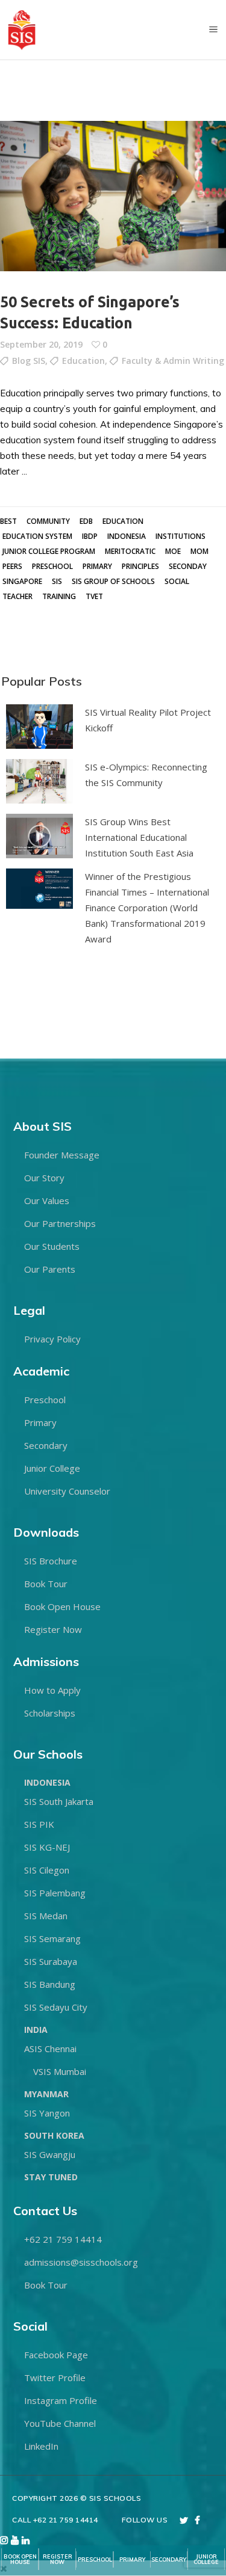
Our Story (44, 1178)
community (48, 521)
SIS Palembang (55, 1893)
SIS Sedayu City (56, 2007)
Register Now (53, 1629)
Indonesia (127, 536)
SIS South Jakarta (59, 1801)
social (177, 581)
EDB (86, 521)
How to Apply (52, 1690)
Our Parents (50, 1269)
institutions (180, 536)
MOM (199, 551)
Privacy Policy (52, 1339)
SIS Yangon (47, 2113)
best (8, 521)
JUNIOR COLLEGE (206, 2559)
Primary (40, 1422)
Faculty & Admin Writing (173, 361)
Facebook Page (56, 2355)
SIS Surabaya (51, 1961)
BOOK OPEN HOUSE (20, 2559)
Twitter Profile (55, 2378)
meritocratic (130, 551)
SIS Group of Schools (113, 581)
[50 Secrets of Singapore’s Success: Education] (113, 196)
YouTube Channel (60, 2423)
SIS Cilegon (47, 1870)
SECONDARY (169, 2559)
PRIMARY (132, 2559)
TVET (94, 596)
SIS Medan (46, 1916)
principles (140, 566)
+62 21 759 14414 (63, 2239)
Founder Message (62, 1155)
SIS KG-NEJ (47, 1847)
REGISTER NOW (58, 2559)
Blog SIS (29, 361)
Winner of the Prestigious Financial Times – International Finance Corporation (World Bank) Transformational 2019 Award (147, 908)
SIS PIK (39, 1824)
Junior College (52, 1468)
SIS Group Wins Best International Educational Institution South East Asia (139, 837)
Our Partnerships (60, 1223)
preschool (52, 566)
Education (83, 361)
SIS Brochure (51, 1561)
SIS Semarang (52, 1938)
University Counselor (67, 1491)
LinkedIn (41, 2446)
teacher (17, 596)
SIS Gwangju (50, 2154)
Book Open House (62, 1606)
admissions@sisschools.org (81, 2262)
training (59, 596)
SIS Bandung (50, 1984)
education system (37, 536)
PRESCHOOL (95, 2559)
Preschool (45, 1400)
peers (12, 566)
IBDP (90, 536)
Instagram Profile (61, 2400)
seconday (188, 566)
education (123, 521)
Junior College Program (49, 551)
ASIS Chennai (50, 2049)
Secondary (46, 1445)
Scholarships (50, 1713)
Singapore (22, 581)
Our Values (47, 1200)
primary (97, 566)
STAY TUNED (51, 2177)
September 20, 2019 (41, 344)
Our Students (52, 1246)
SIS (57, 581)
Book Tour (46, 1584)
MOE (173, 551)
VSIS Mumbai (60, 2071)
